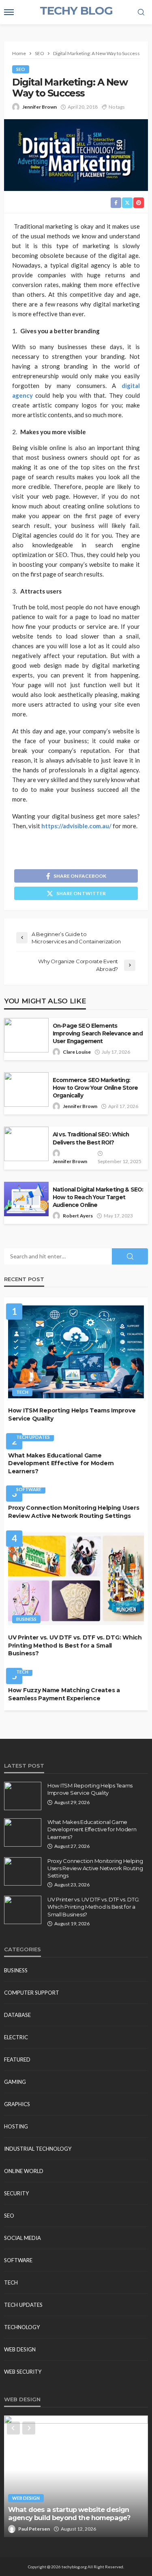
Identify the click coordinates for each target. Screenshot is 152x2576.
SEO (21, 69)
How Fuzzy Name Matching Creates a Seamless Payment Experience (64, 1694)
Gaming (15, 2082)
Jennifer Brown (40, 107)
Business (26, 1619)
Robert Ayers (78, 1216)
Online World (24, 2171)
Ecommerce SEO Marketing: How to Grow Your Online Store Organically (95, 1088)
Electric (16, 2037)
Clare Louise (77, 1052)
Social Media (22, 2238)
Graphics (17, 2104)
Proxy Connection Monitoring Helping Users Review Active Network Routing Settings (74, 1512)
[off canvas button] (9, 12)
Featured (17, 2060)
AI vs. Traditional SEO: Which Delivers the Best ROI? (91, 1138)
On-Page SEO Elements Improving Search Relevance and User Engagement (98, 1033)
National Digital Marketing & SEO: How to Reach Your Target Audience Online (98, 1197)
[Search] (141, 13)
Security (16, 2193)
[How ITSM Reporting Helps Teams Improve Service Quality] (76, 1352)
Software (29, 1489)
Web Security (23, 2372)
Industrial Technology (38, 2149)
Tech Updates (33, 1437)
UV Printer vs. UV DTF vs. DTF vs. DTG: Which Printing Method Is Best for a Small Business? (75, 1645)
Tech (22, 1392)
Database (17, 2015)
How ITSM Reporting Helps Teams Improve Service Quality (72, 1414)
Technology (22, 2327)
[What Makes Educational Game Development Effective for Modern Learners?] (23, 1832)
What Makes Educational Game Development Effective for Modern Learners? (61, 1463)
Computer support (32, 1993)
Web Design (20, 2349)
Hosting (16, 2126)
